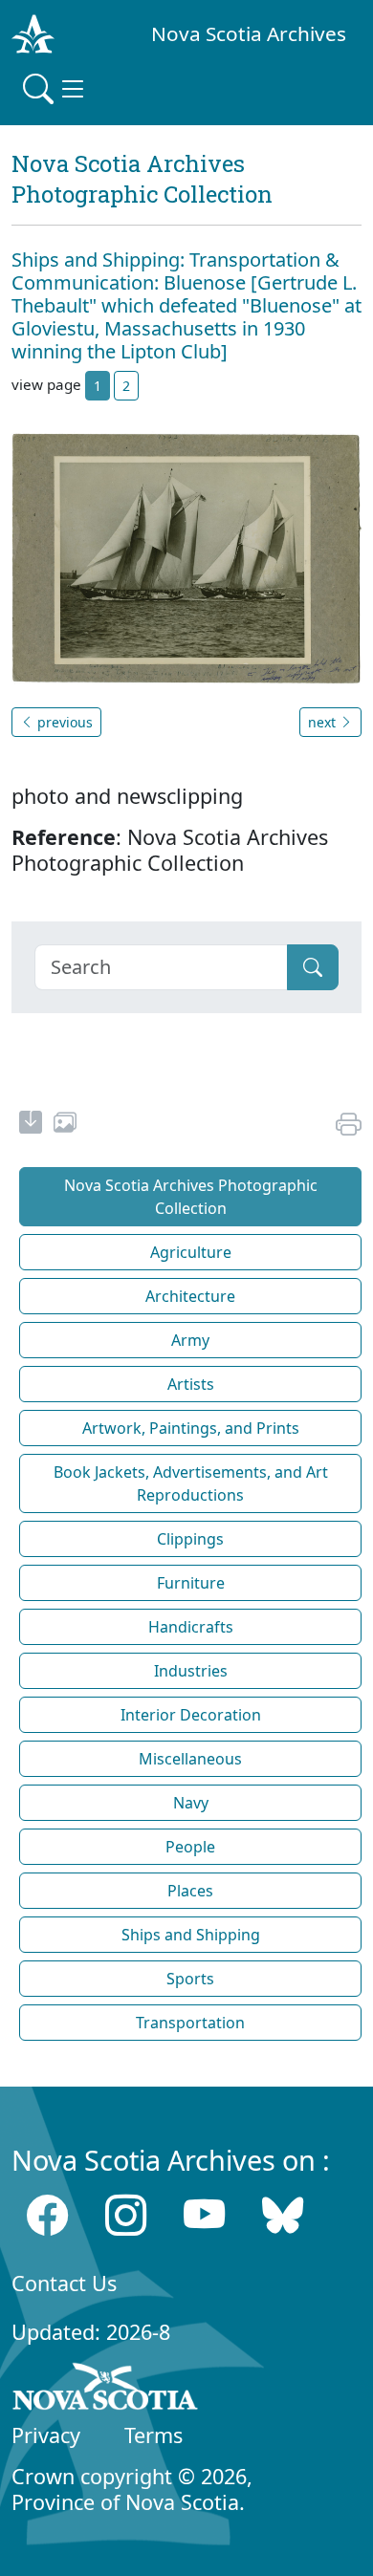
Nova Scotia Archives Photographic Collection (191, 1197)
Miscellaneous (190, 1759)
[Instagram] (126, 2215)
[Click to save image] (186, 556)
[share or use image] (65, 1125)
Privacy (46, 2435)
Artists (191, 1384)
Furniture (191, 1583)
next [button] (324, 722)
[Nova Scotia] (106, 2390)
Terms (154, 2435)
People (190, 1847)
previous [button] (63, 722)
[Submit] (313, 967)
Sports (190, 1979)
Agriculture (191, 1252)
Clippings (190, 1539)
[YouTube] (204, 2215)
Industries (191, 1671)
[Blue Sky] (283, 2215)
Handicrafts (191, 1627)
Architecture (190, 1296)
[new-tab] (31, 1125)
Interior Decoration (191, 1715)
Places (190, 1891)
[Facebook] (47, 2215)
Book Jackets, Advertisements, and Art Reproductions (191, 1483)
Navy (191, 1803)
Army (190, 1340)
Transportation (190, 2023)
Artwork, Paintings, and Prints (191, 1428)
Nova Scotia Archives (249, 33)
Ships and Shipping (191, 1935)
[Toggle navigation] (55, 89)
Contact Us (64, 2283)
